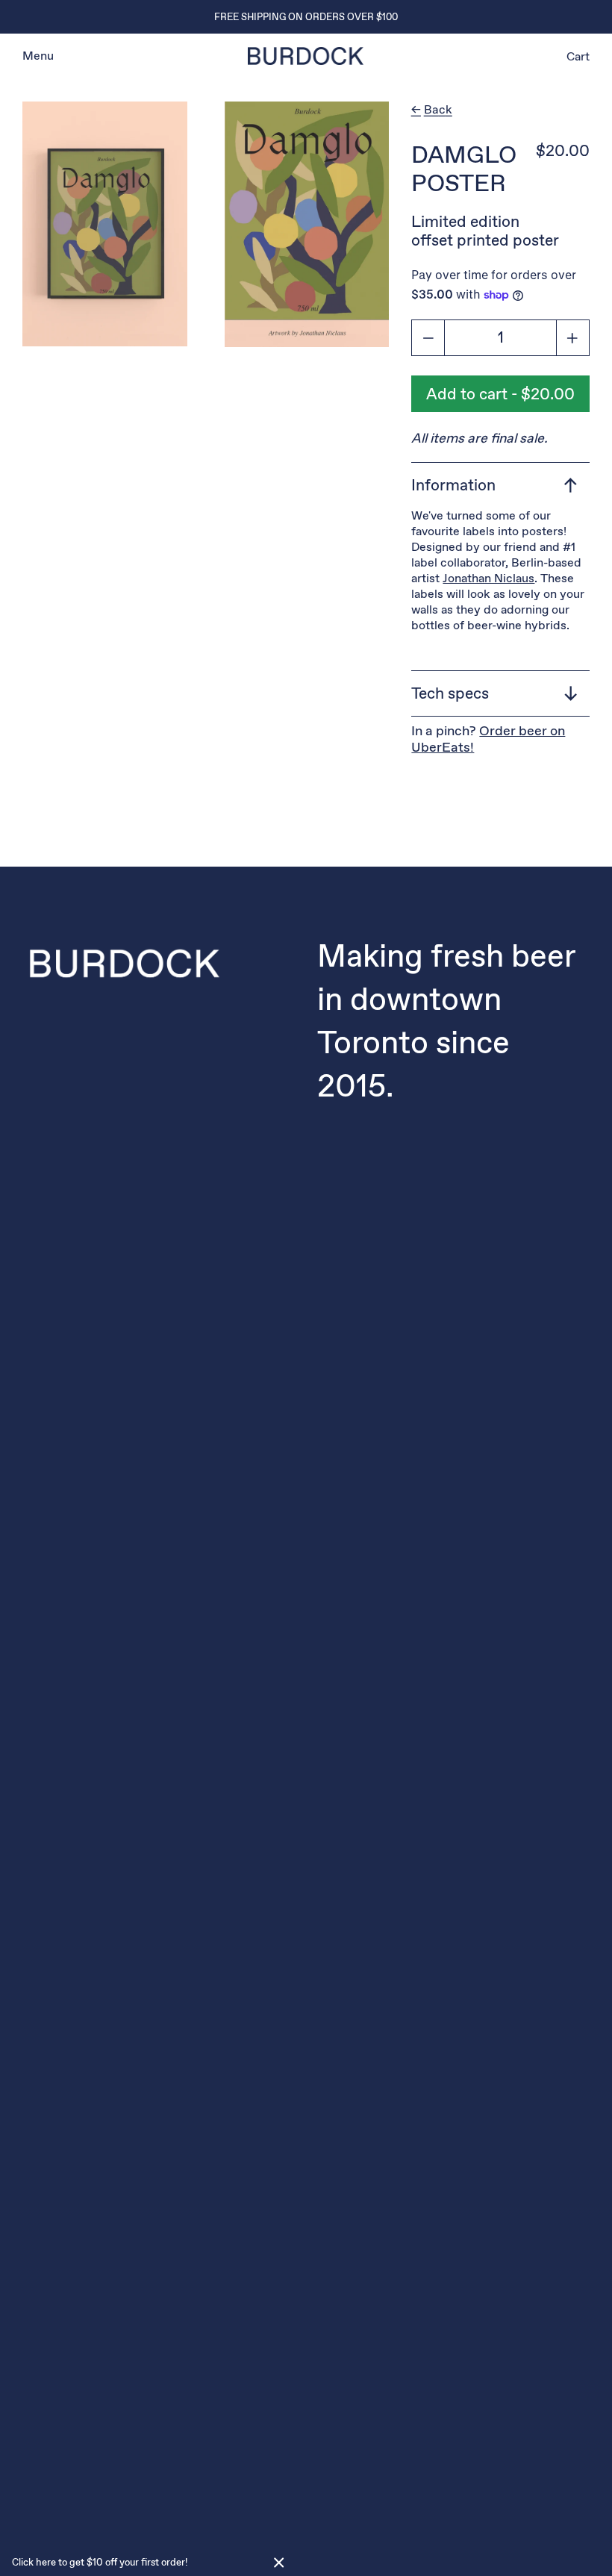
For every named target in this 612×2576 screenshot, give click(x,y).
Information (453, 485)
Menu (38, 56)
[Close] (279, 2563)
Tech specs (450, 693)
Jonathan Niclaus (488, 578)
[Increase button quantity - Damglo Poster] (573, 338)
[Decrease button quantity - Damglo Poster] (428, 338)
